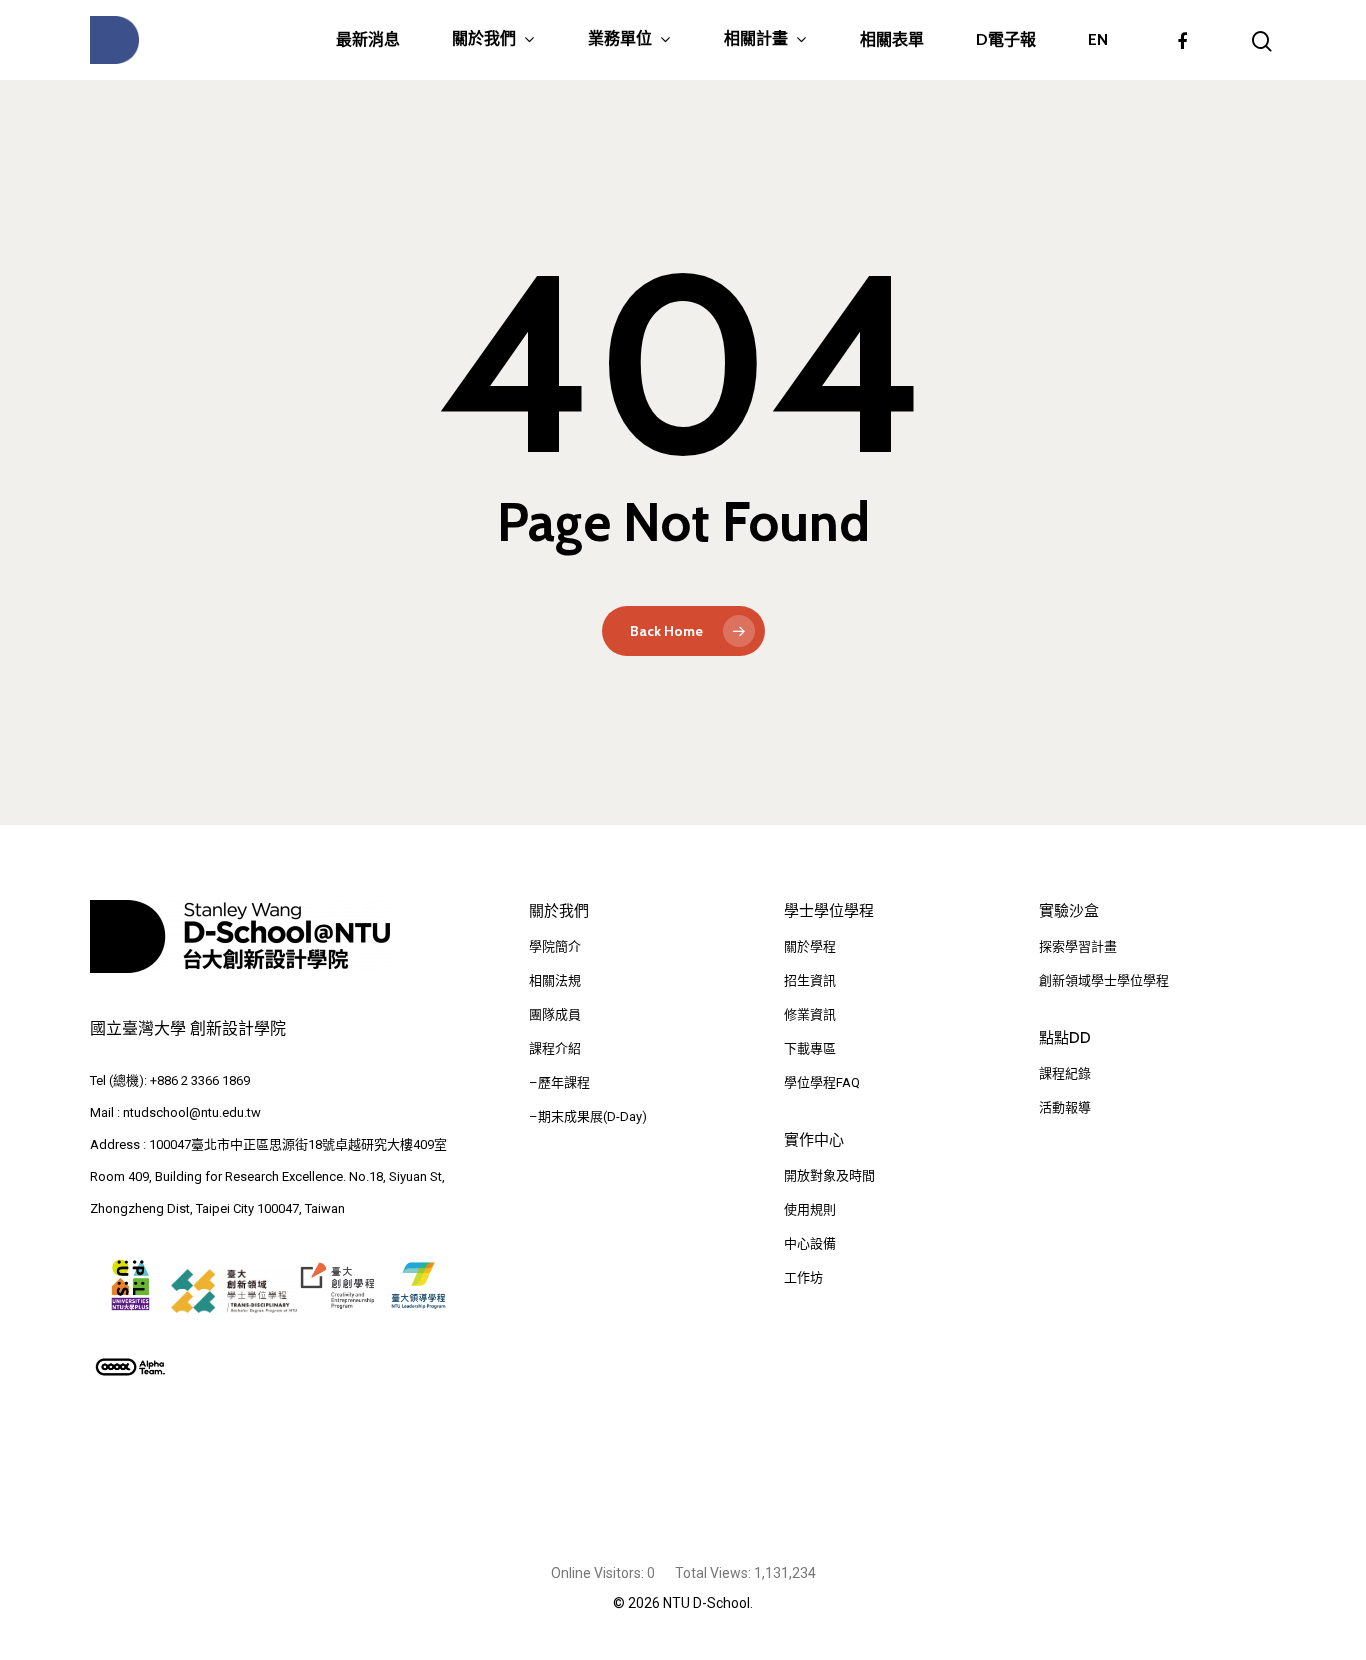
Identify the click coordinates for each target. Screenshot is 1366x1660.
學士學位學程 (829, 911)
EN (1098, 40)
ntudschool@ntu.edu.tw (192, 1112)
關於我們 (484, 39)
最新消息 (368, 40)
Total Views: (714, 1573)
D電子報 (1006, 40)
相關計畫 (756, 39)
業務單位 (620, 39)
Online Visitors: (599, 1573)
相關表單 (892, 40)
